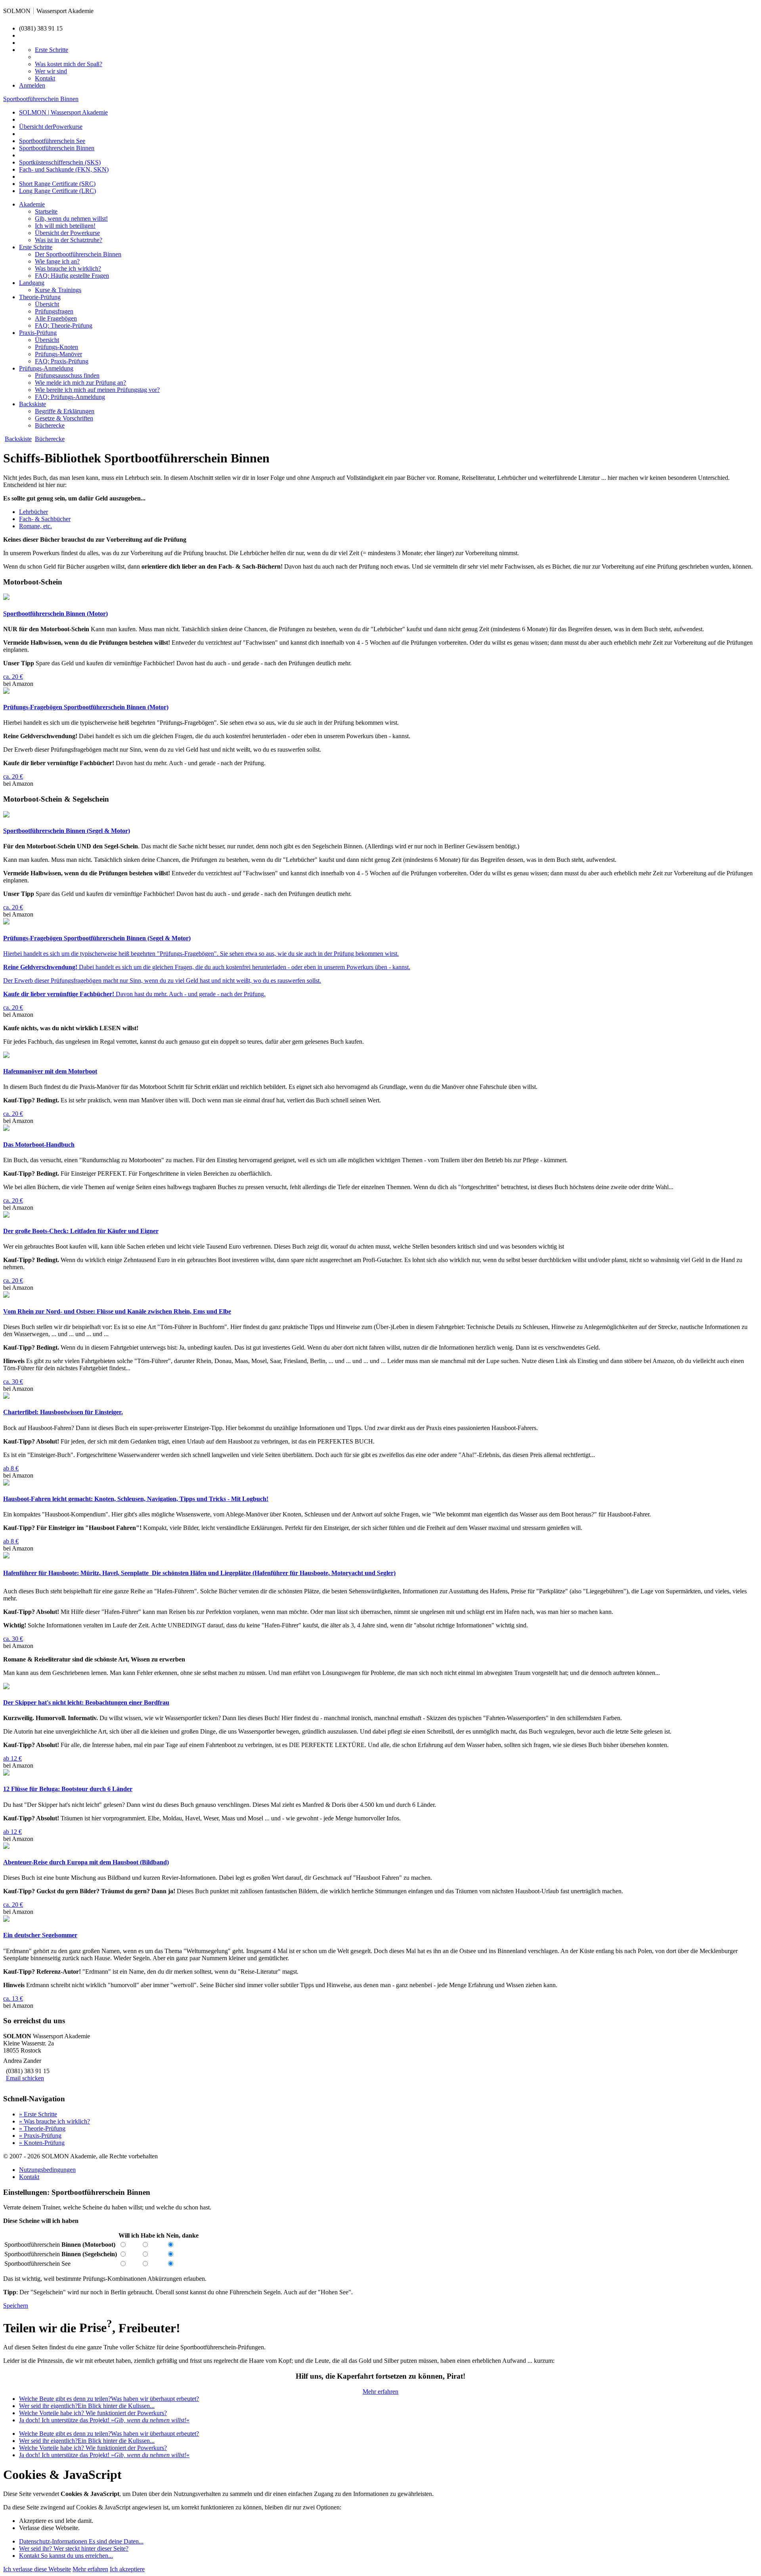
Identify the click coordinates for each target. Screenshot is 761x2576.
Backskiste (33, 404)
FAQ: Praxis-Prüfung (62, 361)
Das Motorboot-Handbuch (39, 1145)
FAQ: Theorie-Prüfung (64, 326)
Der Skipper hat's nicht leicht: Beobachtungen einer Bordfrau (86, 1702)
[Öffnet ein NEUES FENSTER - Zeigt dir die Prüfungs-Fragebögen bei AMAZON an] (6, 692)
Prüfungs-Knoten (56, 347)
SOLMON (17, 11)
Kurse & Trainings (58, 290)
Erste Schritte (36, 247)
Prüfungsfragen (54, 311)
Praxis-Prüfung (38, 333)
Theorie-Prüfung (40, 297)
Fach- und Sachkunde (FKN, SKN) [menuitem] (64, 169)
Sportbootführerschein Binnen (41, 99)
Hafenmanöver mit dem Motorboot (50, 1071)
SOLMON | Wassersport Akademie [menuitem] (63, 112)
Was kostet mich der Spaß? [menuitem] (69, 64)
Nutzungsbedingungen (47, 2170)
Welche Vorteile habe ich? (93, 2413)
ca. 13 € (13, 1998)
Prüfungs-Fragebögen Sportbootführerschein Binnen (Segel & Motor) (97, 938)
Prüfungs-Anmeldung (46, 368)
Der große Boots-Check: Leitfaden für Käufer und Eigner (81, 1231)
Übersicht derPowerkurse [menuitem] (51, 127)
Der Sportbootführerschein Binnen (78, 254)
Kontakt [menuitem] (45, 78)
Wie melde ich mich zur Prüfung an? (80, 383)
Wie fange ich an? (57, 261)
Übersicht (47, 304)
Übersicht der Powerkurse (67, 233)
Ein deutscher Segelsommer (40, 1935)
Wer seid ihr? (74, 2548)
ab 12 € (12, 1758)
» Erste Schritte (38, 2114)
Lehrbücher (33, 512)
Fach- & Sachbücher (45, 519)
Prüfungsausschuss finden (67, 375)
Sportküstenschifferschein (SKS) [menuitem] (60, 162)
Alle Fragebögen (56, 318)
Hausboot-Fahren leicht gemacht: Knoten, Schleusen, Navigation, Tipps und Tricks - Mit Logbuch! (136, 1499)
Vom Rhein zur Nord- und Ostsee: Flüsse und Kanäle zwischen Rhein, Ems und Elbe (117, 1311)
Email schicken (25, 2078)
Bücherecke (50, 425)
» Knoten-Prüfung (42, 2143)
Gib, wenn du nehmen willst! (71, 219)
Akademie (32, 204)
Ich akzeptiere (127, 2569)
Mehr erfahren (380, 2392)
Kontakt (29, 2177)
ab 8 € (11, 1468)
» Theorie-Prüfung (42, 2128)
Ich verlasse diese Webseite (37, 2569)
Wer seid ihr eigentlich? (87, 2406)
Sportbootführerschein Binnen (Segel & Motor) (67, 831)
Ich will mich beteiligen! (65, 226)
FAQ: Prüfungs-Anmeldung (70, 397)
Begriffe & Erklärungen (65, 411)
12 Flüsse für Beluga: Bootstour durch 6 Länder (68, 1789)
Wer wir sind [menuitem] (51, 71)
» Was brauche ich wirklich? (54, 2121)
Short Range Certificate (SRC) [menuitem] (57, 184)
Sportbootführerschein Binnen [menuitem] (57, 148)
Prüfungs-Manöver (58, 354)
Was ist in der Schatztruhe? (69, 240)
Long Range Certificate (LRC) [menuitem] (57, 191)
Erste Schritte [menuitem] (52, 50)
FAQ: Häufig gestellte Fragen (72, 276)
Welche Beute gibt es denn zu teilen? (109, 2399)
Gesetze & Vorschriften (64, 418)
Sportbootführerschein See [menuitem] (52, 141)
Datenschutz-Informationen (81, 2541)
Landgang (32, 283)
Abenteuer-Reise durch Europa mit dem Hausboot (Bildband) (86, 1862)
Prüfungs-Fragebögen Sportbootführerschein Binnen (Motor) (86, 707)
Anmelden (32, 85)
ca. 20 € (13, 677)
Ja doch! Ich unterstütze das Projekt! (104, 2420)
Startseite (46, 211)
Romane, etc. (35, 526)
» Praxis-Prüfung (40, 2136)
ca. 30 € (13, 1382)
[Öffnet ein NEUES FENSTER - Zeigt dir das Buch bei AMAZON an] (6, 598)
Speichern (16, 2306)
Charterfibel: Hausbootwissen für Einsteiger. (63, 1412)
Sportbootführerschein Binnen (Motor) (55, 614)
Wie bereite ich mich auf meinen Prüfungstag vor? (97, 390)
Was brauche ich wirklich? (68, 268)
